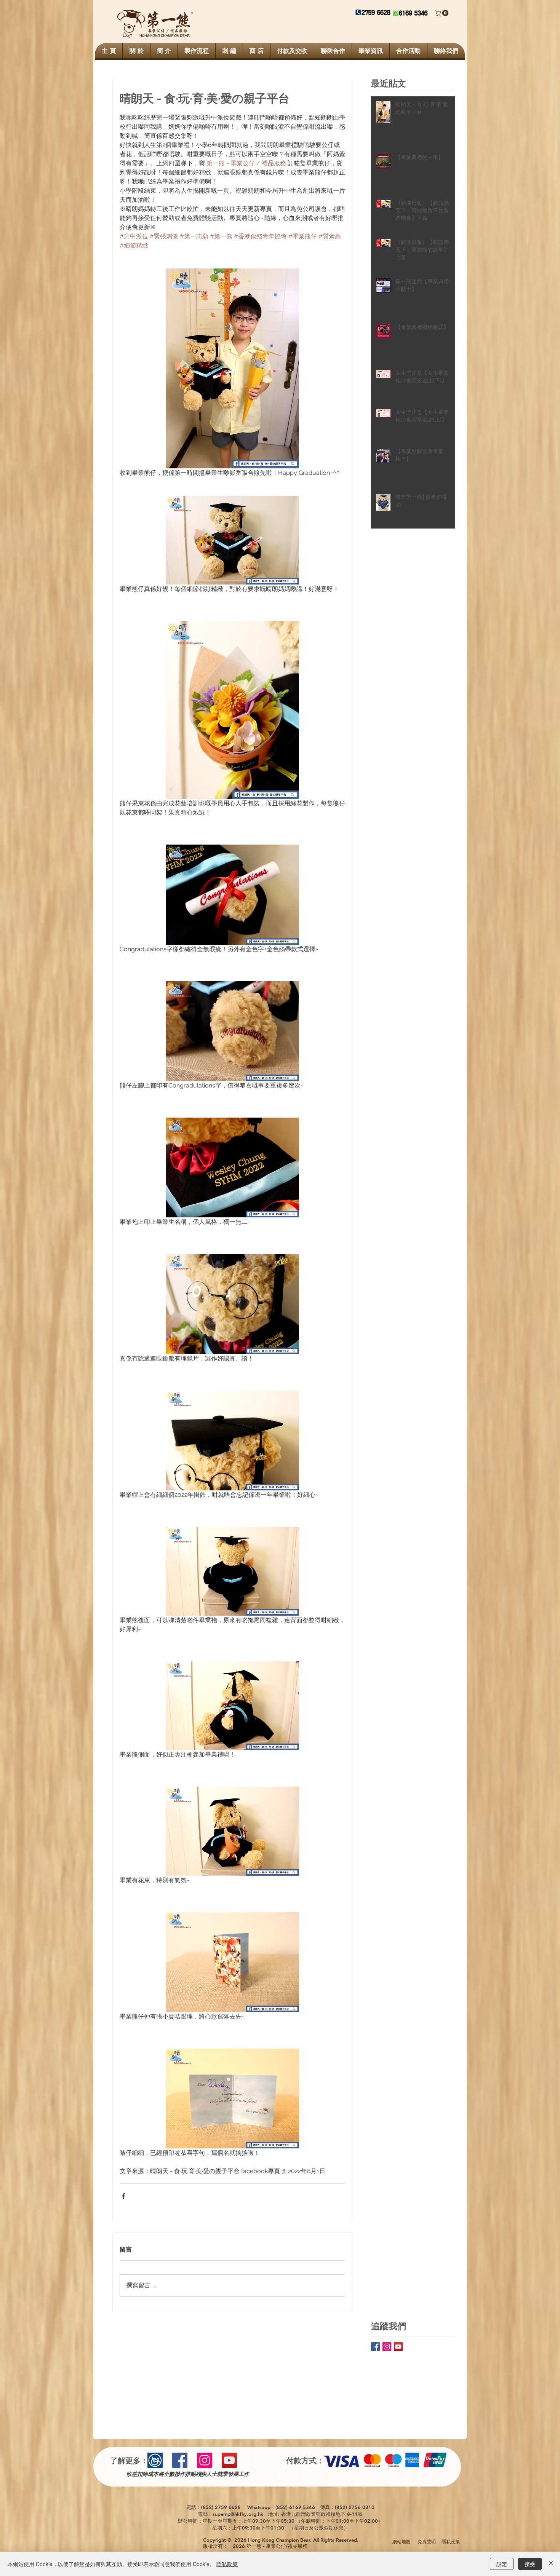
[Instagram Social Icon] (387, 2347)
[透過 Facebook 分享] (123, 2196)
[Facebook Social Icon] (180, 2460)
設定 (502, 2564)
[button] (442, 13)
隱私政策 (227, 2564)
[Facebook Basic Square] (375, 2347)
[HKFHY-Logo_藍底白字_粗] (155, 2460)
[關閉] (551, 2564)
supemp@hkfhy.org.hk (238, 2514)
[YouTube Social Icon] (398, 2347)
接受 (530, 2564)
